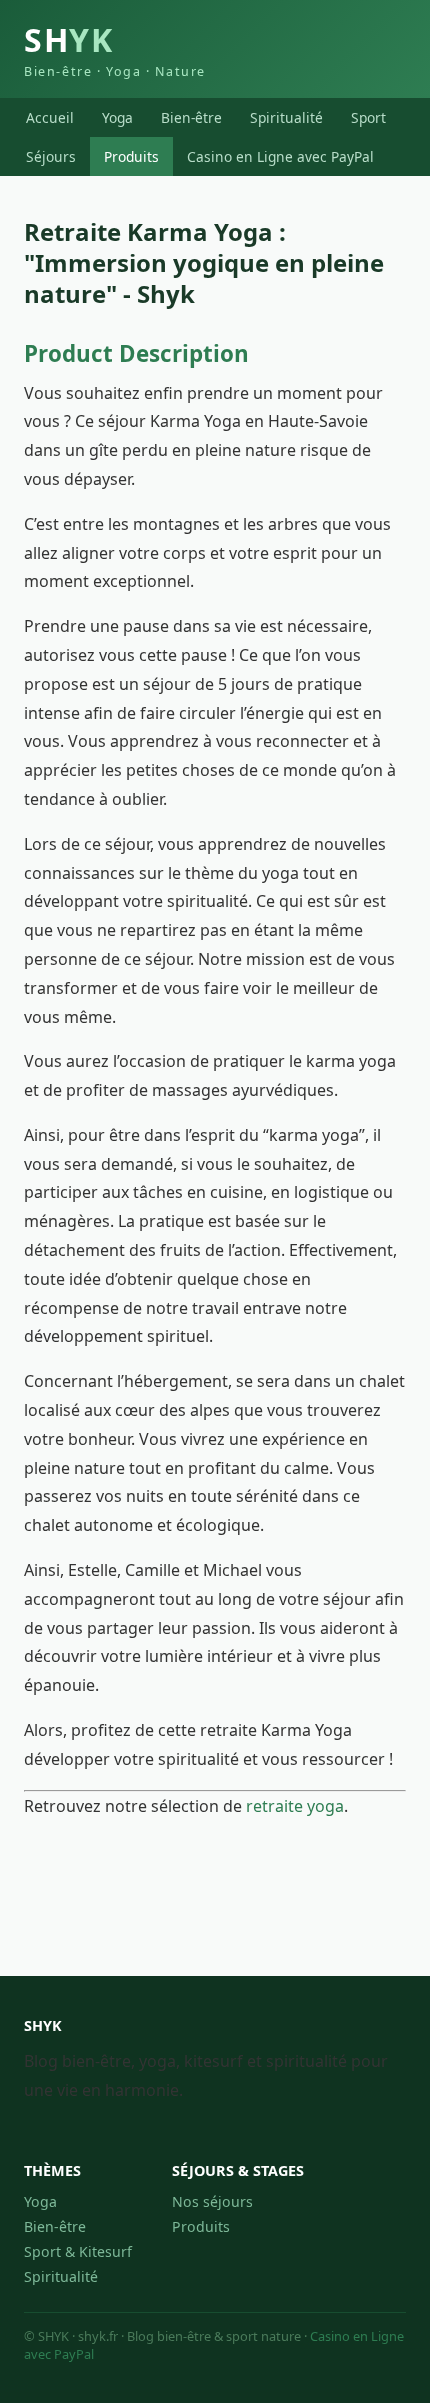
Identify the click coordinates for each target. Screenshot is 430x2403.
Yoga (117, 117)
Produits (131, 156)
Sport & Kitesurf (78, 2251)
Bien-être (191, 117)
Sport (368, 117)
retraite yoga (295, 1806)
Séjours (51, 156)
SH (115, 49)
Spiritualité (286, 117)
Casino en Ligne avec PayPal (280, 156)
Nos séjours (212, 2201)
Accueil (50, 117)
